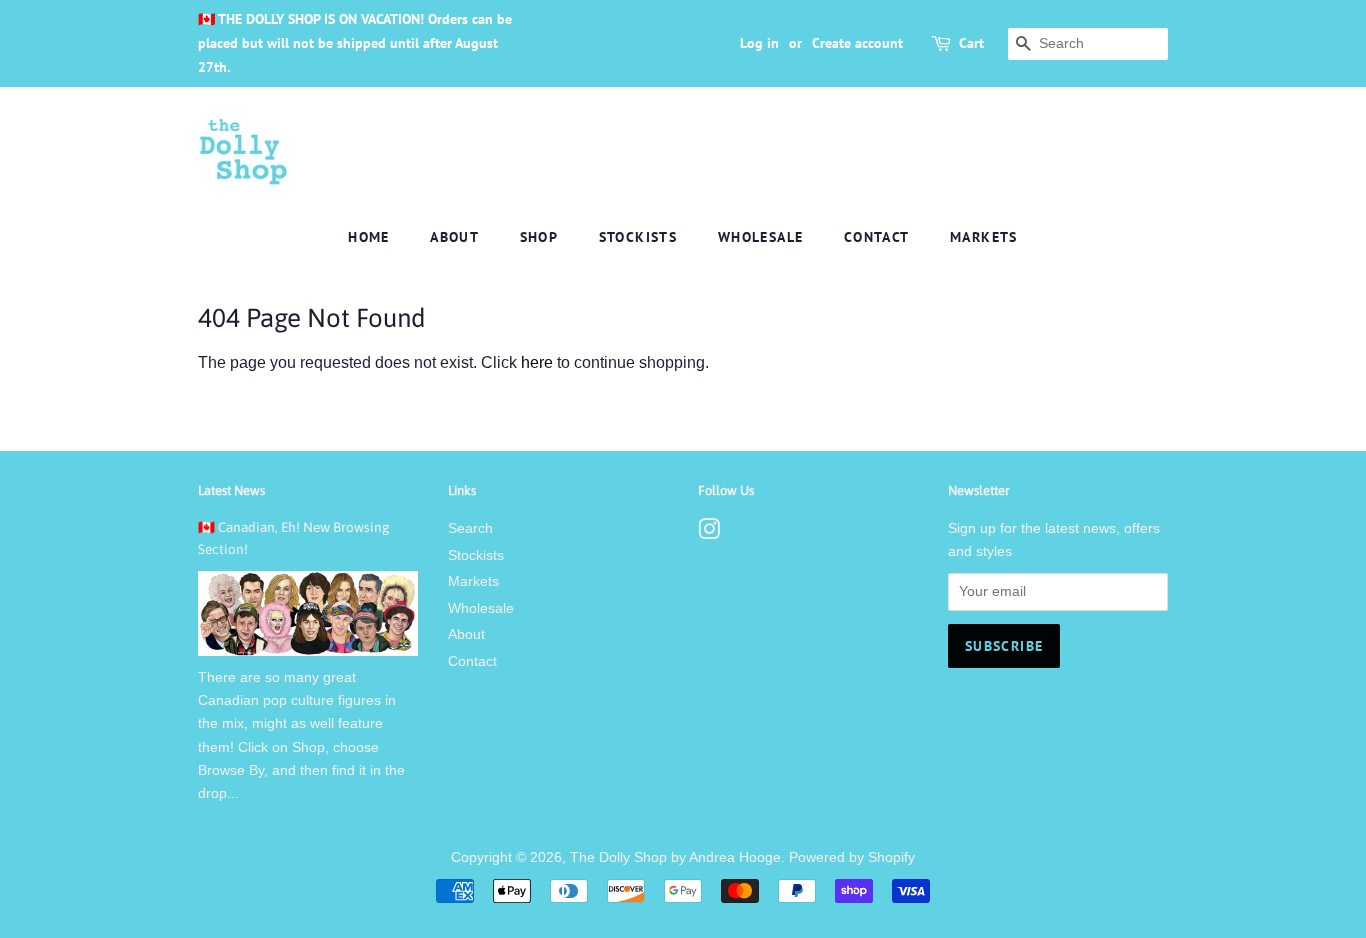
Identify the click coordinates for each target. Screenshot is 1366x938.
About (454, 237)
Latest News (231, 490)
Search (470, 528)
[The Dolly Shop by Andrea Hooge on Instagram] (709, 533)
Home (369, 237)
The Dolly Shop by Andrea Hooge (675, 857)
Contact (877, 237)
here (537, 362)
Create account (857, 43)
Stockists (638, 237)
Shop (539, 237)
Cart (971, 43)
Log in (759, 43)
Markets (984, 237)
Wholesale (761, 237)
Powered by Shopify (852, 857)
